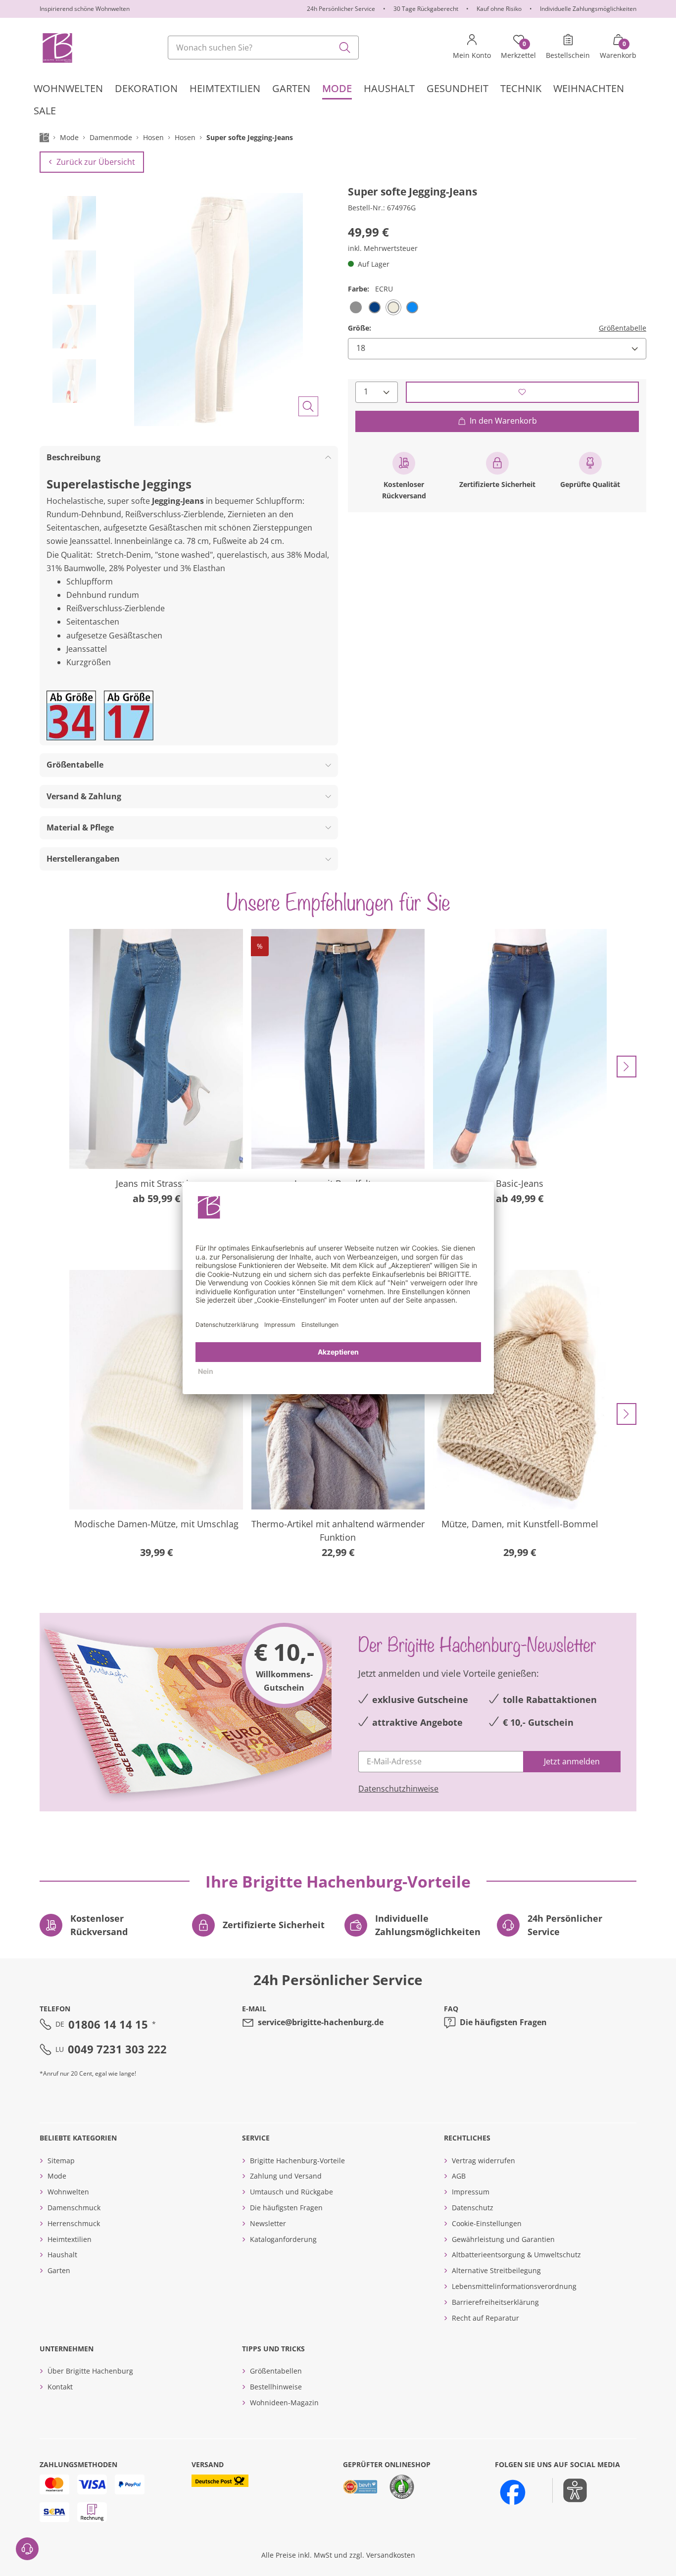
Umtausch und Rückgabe (291, 2192)
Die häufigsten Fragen (503, 2022)
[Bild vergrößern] (308, 406)
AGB (459, 2176)
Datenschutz (473, 2208)
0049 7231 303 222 (117, 2049)
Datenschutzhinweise (398, 1789)
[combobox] (263, 48)
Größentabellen (276, 2371)
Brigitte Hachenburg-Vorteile (297, 2161)
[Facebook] (513, 2492)
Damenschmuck (74, 2208)
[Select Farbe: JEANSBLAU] (412, 307)
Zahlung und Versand (286, 2176)
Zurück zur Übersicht (96, 162)
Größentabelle (623, 327)
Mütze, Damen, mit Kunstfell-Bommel (520, 1524)
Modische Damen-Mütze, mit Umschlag (156, 1524)
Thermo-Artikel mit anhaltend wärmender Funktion (338, 1531)
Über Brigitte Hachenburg (90, 2371)
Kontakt (60, 2387)
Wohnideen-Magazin (284, 2403)
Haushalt (62, 2255)
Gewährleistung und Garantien (503, 2239)
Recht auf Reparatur (485, 2318)
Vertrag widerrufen (483, 2161)
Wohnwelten (68, 2192)
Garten (59, 2270)
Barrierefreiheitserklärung (495, 2302)
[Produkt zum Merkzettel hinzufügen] (522, 392)
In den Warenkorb (503, 421)
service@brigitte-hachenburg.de (321, 2022)
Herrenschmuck (74, 2223)
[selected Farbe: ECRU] (393, 307)
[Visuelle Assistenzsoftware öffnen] (570, 2490)
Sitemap (61, 2161)
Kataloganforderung (283, 2239)
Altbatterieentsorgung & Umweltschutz (516, 2255)
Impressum (471, 2192)
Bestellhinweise (276, 2387)
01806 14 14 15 (108, 2024)
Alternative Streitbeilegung (496, 2270)
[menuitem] (68, 88)
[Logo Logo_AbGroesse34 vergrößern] (71, 715)
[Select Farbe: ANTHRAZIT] (356, 307)
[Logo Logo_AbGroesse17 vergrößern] (129, 715)
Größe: (360, 327)
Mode (57, 2176)
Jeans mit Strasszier (156, 1183)
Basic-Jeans (520, 1183)
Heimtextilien (70, 2239)
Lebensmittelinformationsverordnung (514, 2286)
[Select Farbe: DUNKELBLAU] (375, 307)
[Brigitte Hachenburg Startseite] (57, 48)
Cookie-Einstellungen (487, 2223)
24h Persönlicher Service (341, 9)
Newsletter (268, 2223)
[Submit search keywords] (345, 48)
